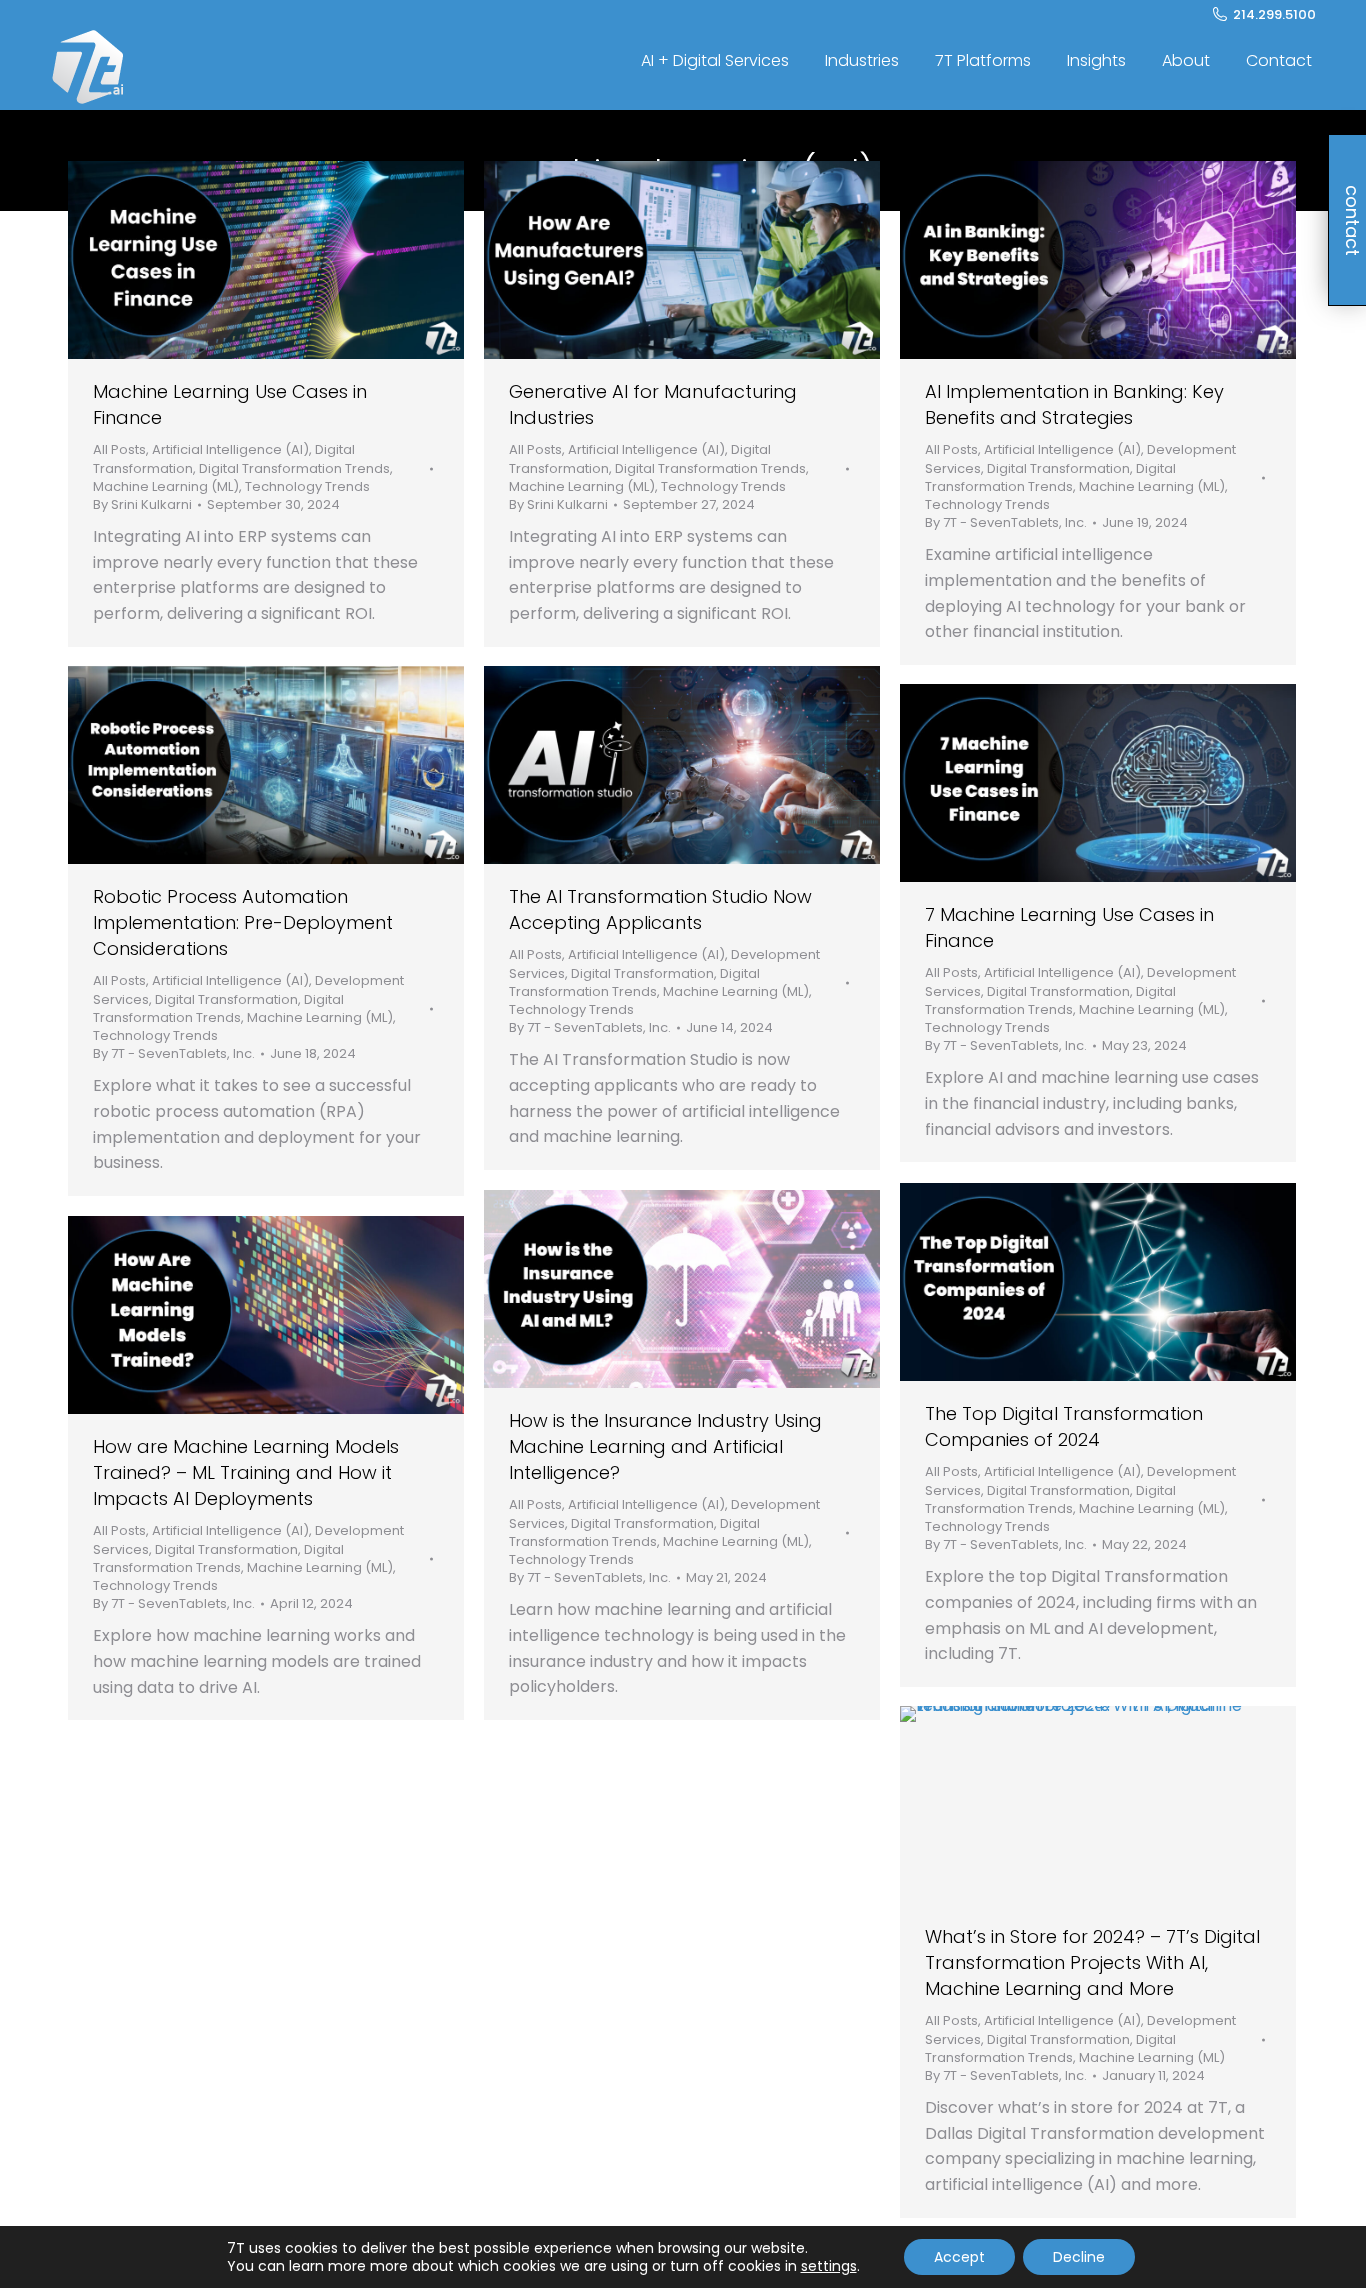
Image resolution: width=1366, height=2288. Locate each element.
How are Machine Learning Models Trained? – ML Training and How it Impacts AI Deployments (246, 1472)
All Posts (119, 449)
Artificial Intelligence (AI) (230, 449)
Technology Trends (307, 486)
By (142, 505)
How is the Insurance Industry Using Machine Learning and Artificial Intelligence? (665, 1446)
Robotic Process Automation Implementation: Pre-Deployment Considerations (243, 922)
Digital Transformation (1058, 468)
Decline (1079, 2257)
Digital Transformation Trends (294, 468)
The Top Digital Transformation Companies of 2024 (1064, 1426)
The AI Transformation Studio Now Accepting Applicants (660, 909)
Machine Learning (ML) (166, 486)
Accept (959, 2257)
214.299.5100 (1274, 14)
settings (829, 2266)
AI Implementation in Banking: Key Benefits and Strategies (1074, 404)
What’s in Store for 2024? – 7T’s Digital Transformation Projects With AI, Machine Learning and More (1092, 1962)
